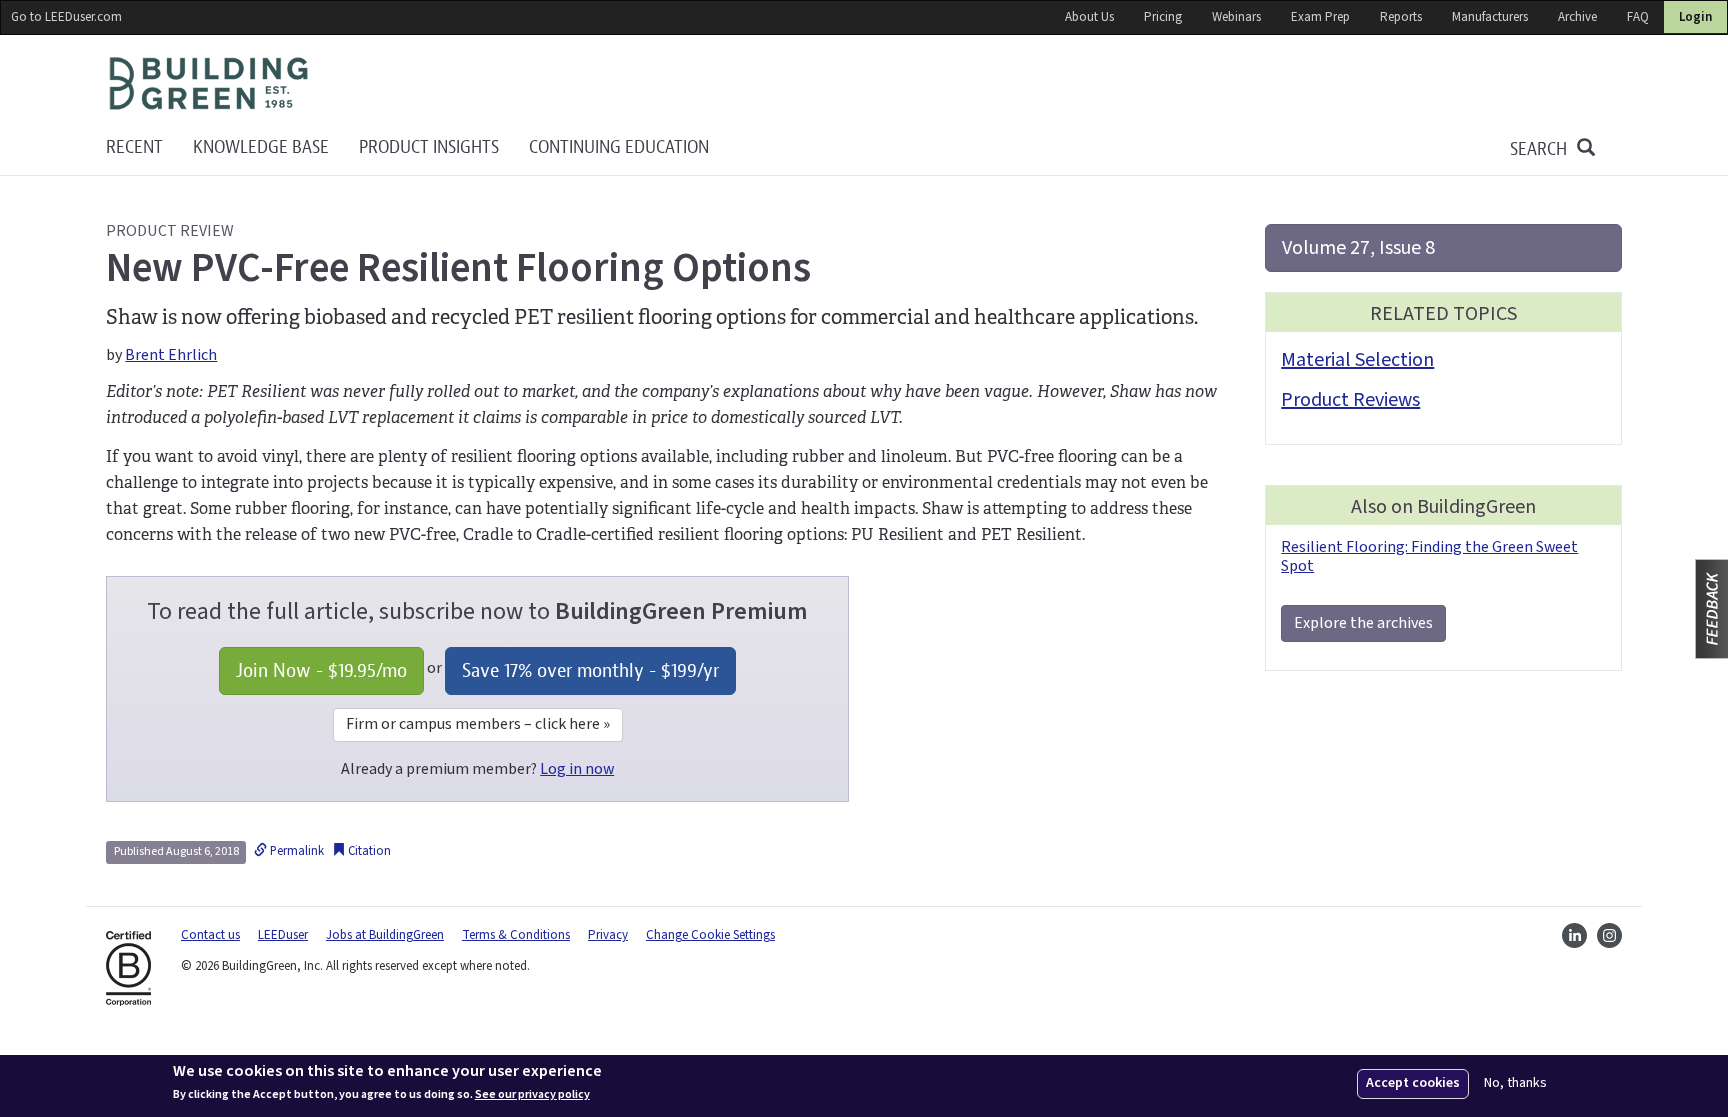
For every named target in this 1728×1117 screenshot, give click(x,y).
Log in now (577, 769)
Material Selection (1357, 360)
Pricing (1163, 17)
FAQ (1638, 17)
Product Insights (429, 147)
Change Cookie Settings (710, 935)
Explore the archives (1363, 623)
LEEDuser (283, 935)
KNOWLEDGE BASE (261, 147)
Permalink (295, 851)
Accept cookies (1413, 1083)
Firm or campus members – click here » (478, 724)
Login (1695, 17)
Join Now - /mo (321, 670)
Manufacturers (1490, 17)
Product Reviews (1350, 400)
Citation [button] (368, 851)
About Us (1089, 17)
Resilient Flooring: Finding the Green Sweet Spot (1429, 556)
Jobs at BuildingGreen (385, 935)
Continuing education (619, 147)
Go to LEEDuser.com (66, 17)
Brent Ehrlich (171, 355)
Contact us (210, 935)
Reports (1401, 17)
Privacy (608, 935)
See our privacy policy (532, 1095)
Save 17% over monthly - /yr (590, 670)
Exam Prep (1320, 17)
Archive (1577, 17)
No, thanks (1515, 1083)
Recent (134, 147)
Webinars (1236, 17)
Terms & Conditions (516, 935)
